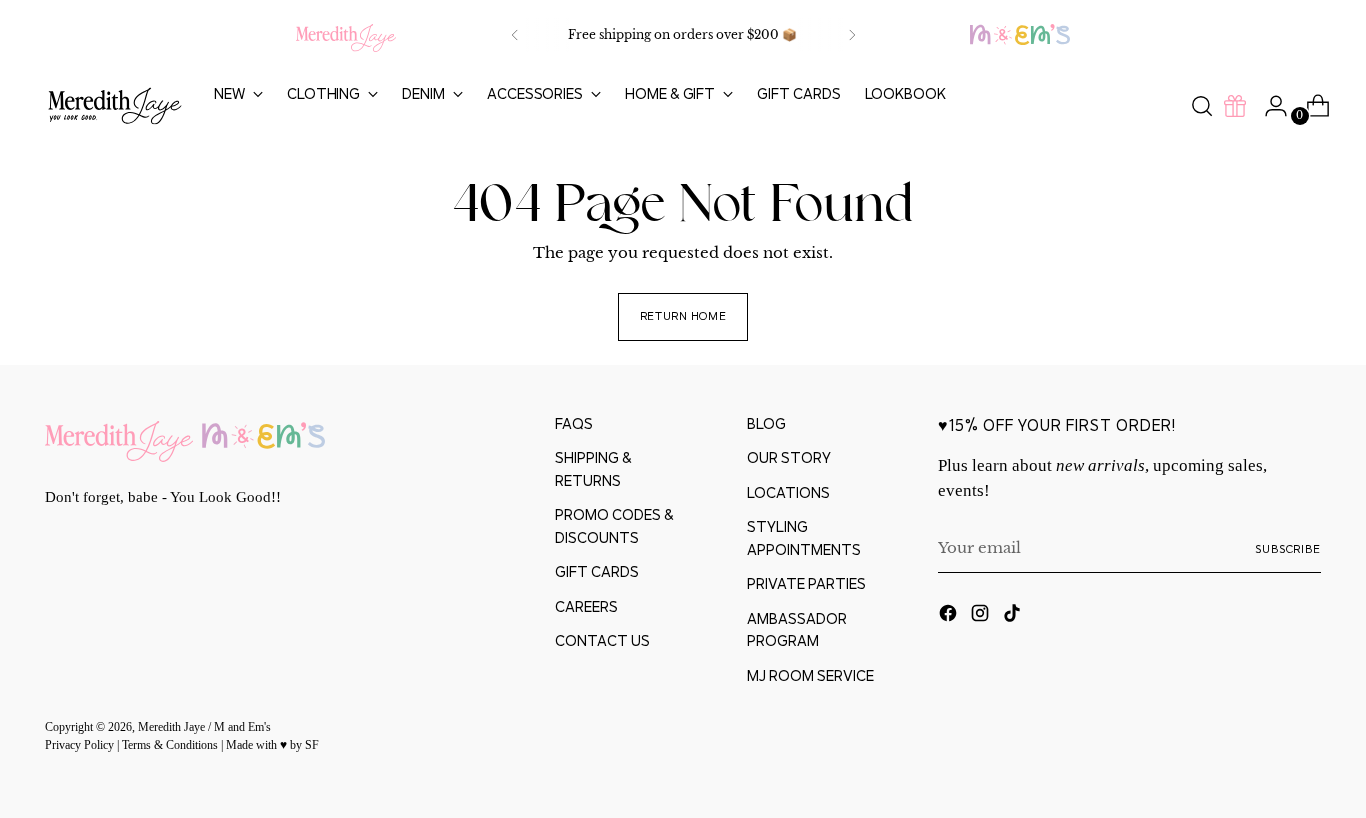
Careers (586, 606)
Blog (766, 423)
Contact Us (602, 640)
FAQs (574, 423)
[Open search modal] (1202, 106)
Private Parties (806, 583)
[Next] (852, 35)
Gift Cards (597, 571)
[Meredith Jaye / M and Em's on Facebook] (950, 616)
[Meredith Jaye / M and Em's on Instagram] (982, 616)
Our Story (789, 457)
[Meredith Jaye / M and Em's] (115, 106)
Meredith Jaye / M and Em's (204, 727)
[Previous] (515, 35)
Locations (788, 492)
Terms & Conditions (171, 745)
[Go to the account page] (1268, 106)
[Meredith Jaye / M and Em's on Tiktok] (1014, 616)
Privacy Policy (81, 745)
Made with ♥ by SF (272, 745)
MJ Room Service (810, 675)
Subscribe (1288, 548)
